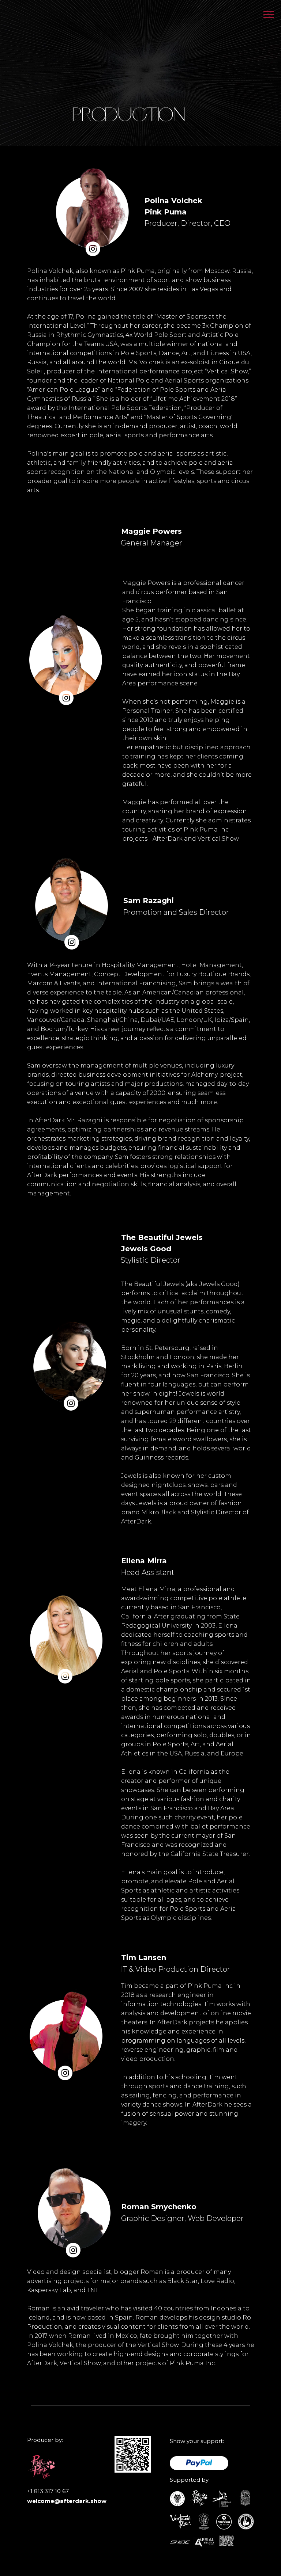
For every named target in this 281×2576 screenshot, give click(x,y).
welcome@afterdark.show (67, 2501)
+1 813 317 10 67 (48, 2491)
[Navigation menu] (269, 15)
